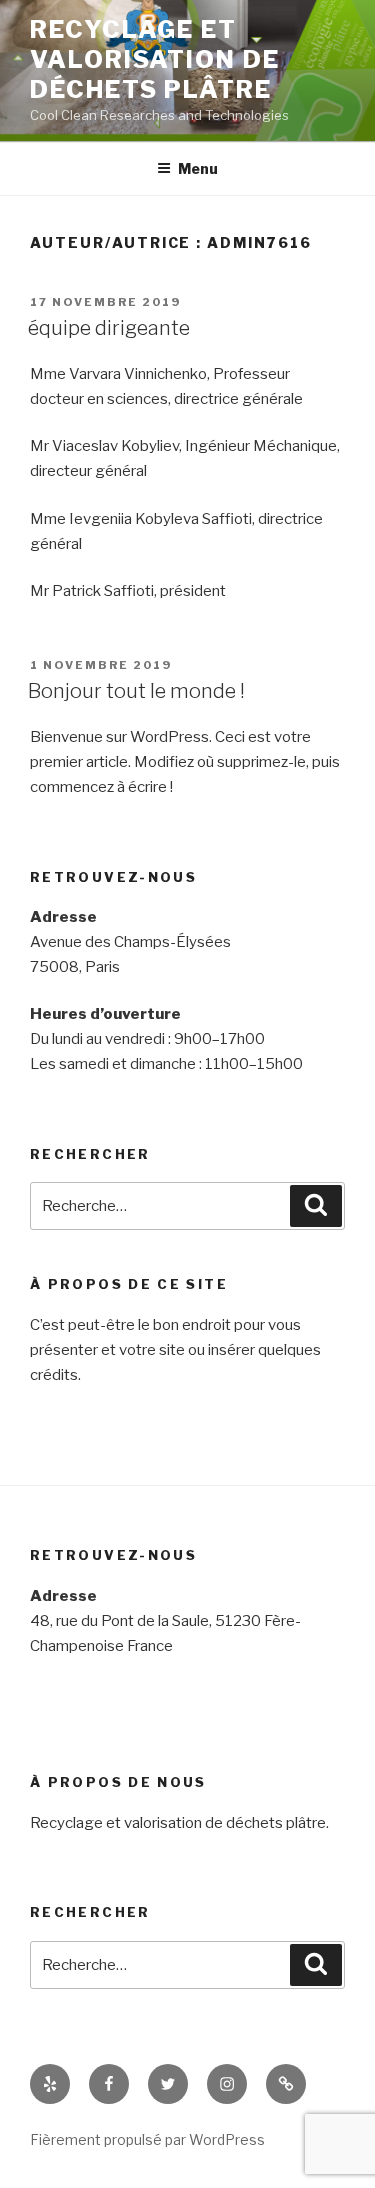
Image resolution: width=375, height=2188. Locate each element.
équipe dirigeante (109, 328)
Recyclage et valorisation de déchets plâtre (155, 59)
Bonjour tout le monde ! (136, 691)
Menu (198, 168)
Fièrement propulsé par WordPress (147, 2139)
